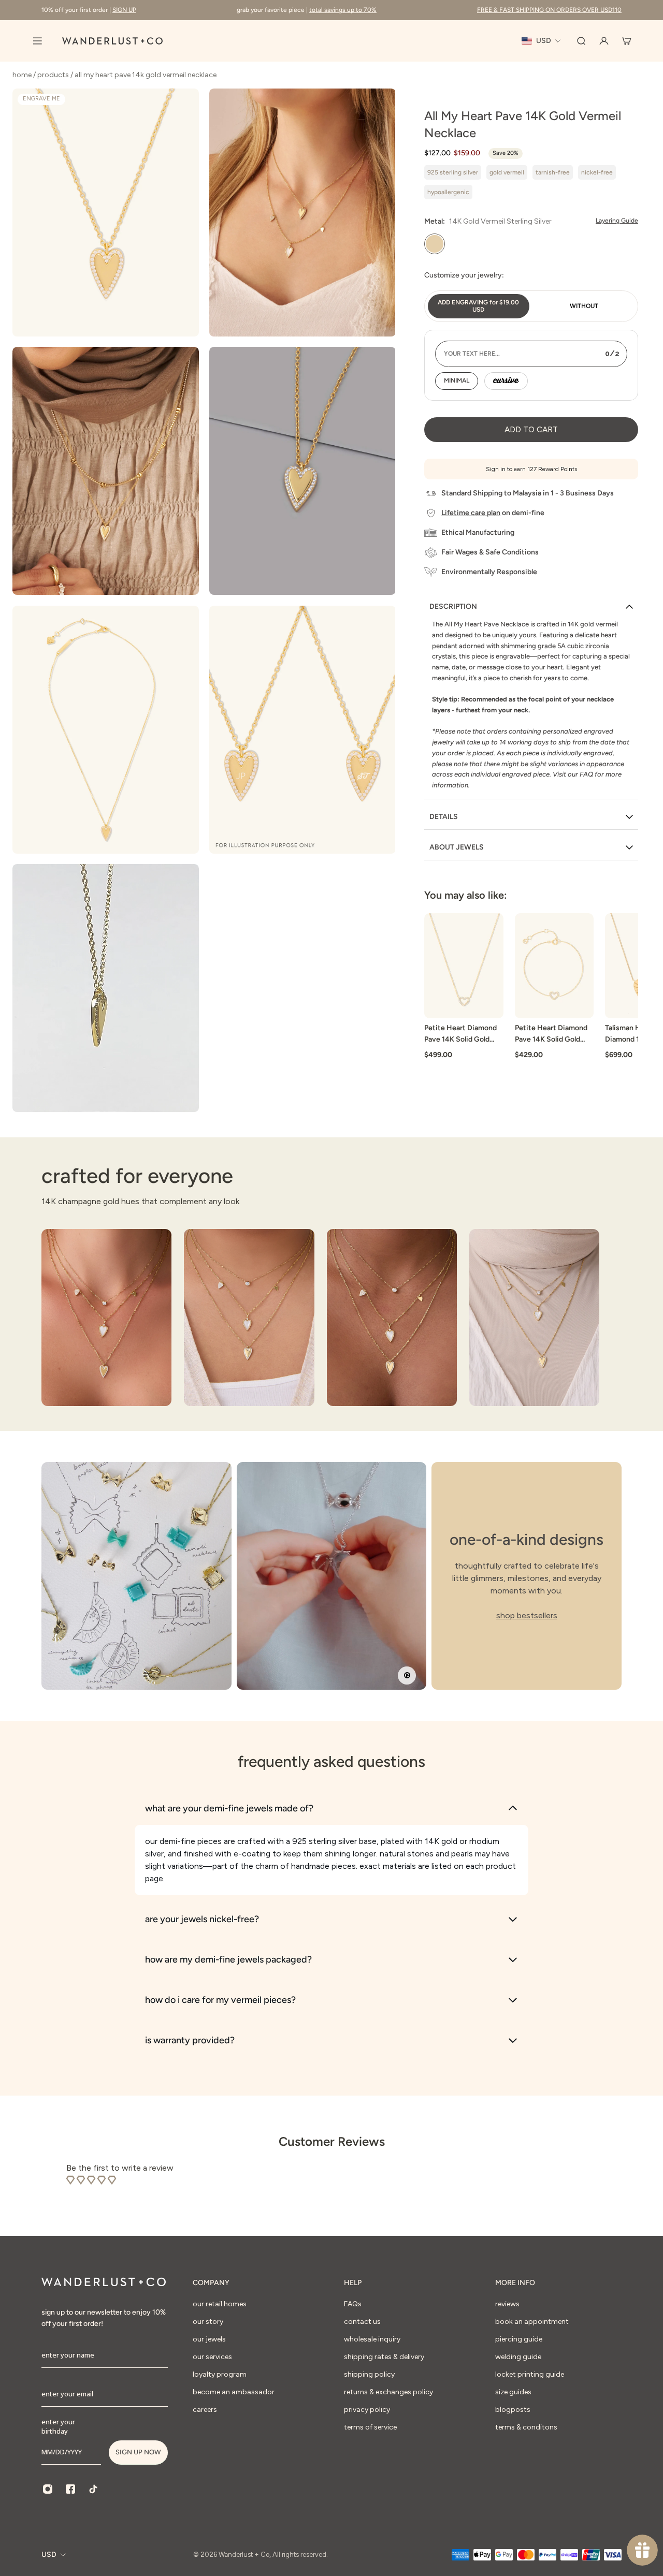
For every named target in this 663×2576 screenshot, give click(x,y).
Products (54, 75)
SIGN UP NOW (138, 2452)
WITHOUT (584, 306)
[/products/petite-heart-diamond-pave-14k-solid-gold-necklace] (464, 966)
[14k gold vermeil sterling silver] (435, 244)
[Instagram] (48, 2489)
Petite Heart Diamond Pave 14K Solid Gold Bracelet (551, 1035)
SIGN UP (124, 10)
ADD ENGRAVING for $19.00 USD (478, 306)
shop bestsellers (527, 1615)
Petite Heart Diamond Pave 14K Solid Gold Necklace (460, 1035)
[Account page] (604, 41)
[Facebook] (70, 2489)
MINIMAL (457, 380)
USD (49, 2555)
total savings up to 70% (343, 10)
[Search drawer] (581, 41)
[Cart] (627, 41)
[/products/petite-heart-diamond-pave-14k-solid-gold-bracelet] (554, 966)
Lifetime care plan (471, 513)
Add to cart (531, 429)
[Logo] (112, 41)
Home (23, 75)
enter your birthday (58, 2426)
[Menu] (37, 41)
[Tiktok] (93, 2489)
